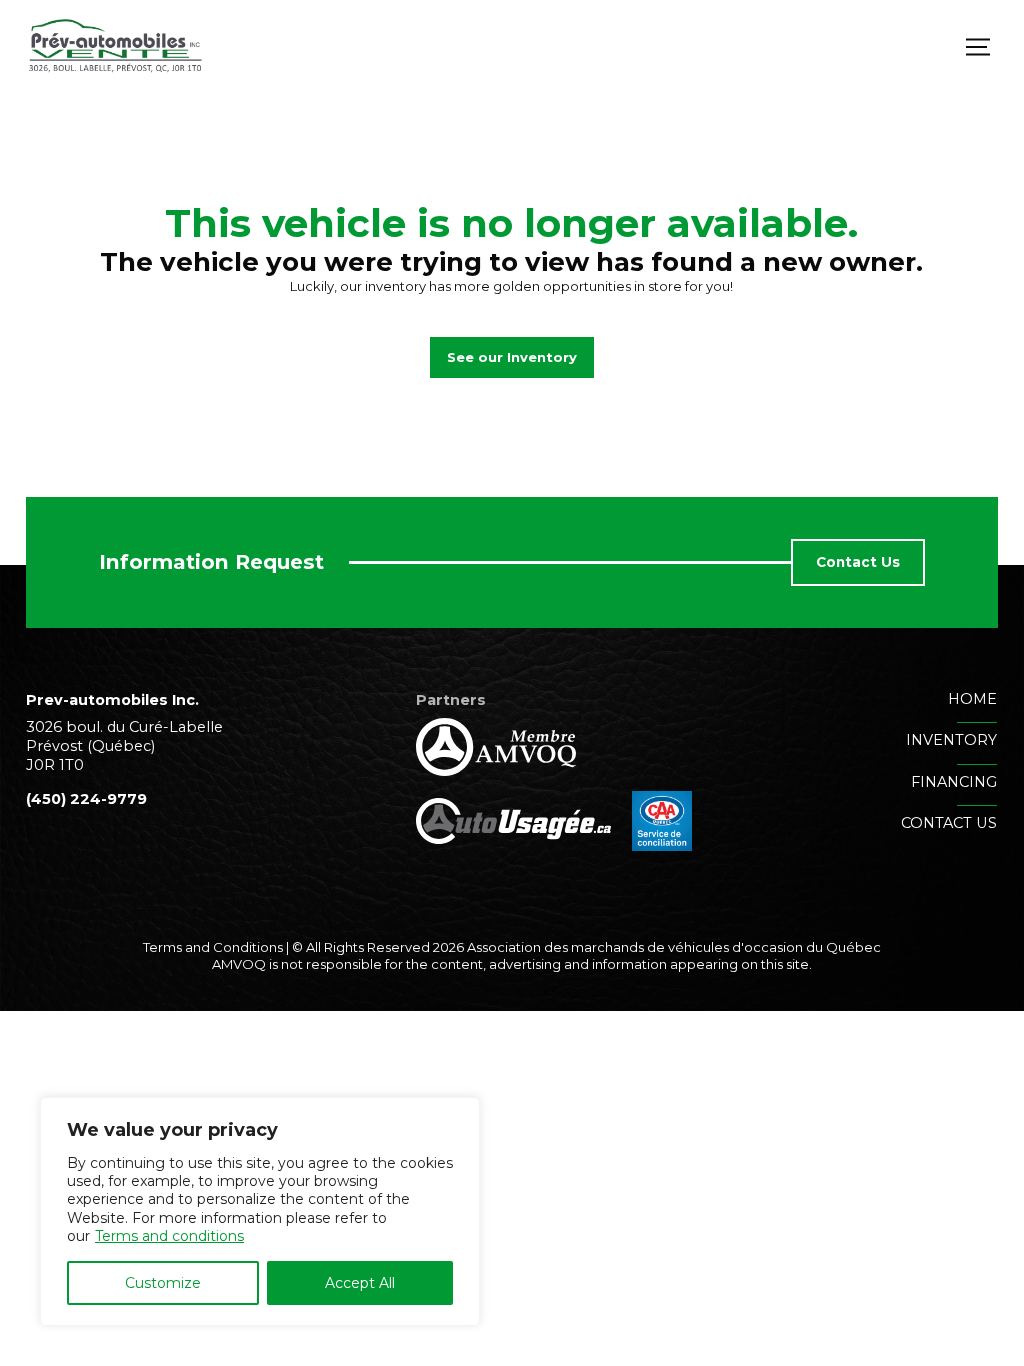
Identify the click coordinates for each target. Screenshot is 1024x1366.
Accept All (360, 1283)
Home (972, 699)
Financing (954, 782)
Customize (163, 1283)
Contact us (949, 823)
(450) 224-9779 (86, 799)
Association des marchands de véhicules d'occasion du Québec (674, 947)
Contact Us (858, 562)
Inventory (951, 740)
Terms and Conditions (213, 947)
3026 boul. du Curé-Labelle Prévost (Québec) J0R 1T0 (124, 746)
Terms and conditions (169, 1236)
